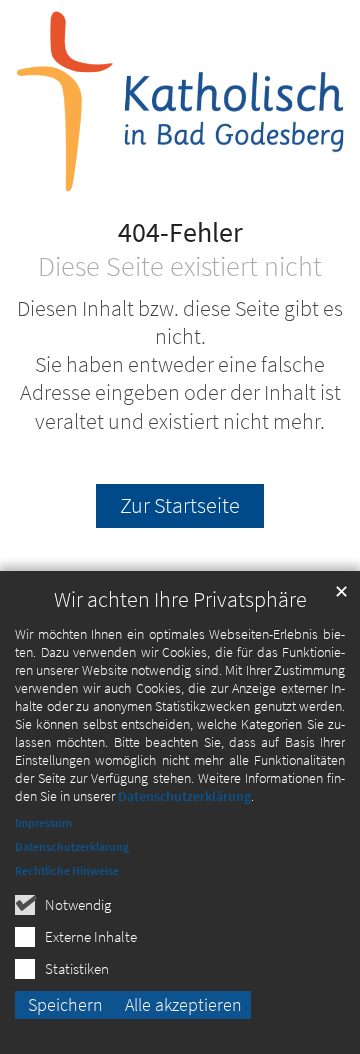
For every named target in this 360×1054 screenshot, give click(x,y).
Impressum (43, 822)
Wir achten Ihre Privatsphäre (180, 599)
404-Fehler (180, 233)
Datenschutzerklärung (184, 796)
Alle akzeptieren (183, 1004)
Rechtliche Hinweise (67, 870)
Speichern (65, 1004)
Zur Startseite (180, 505)
